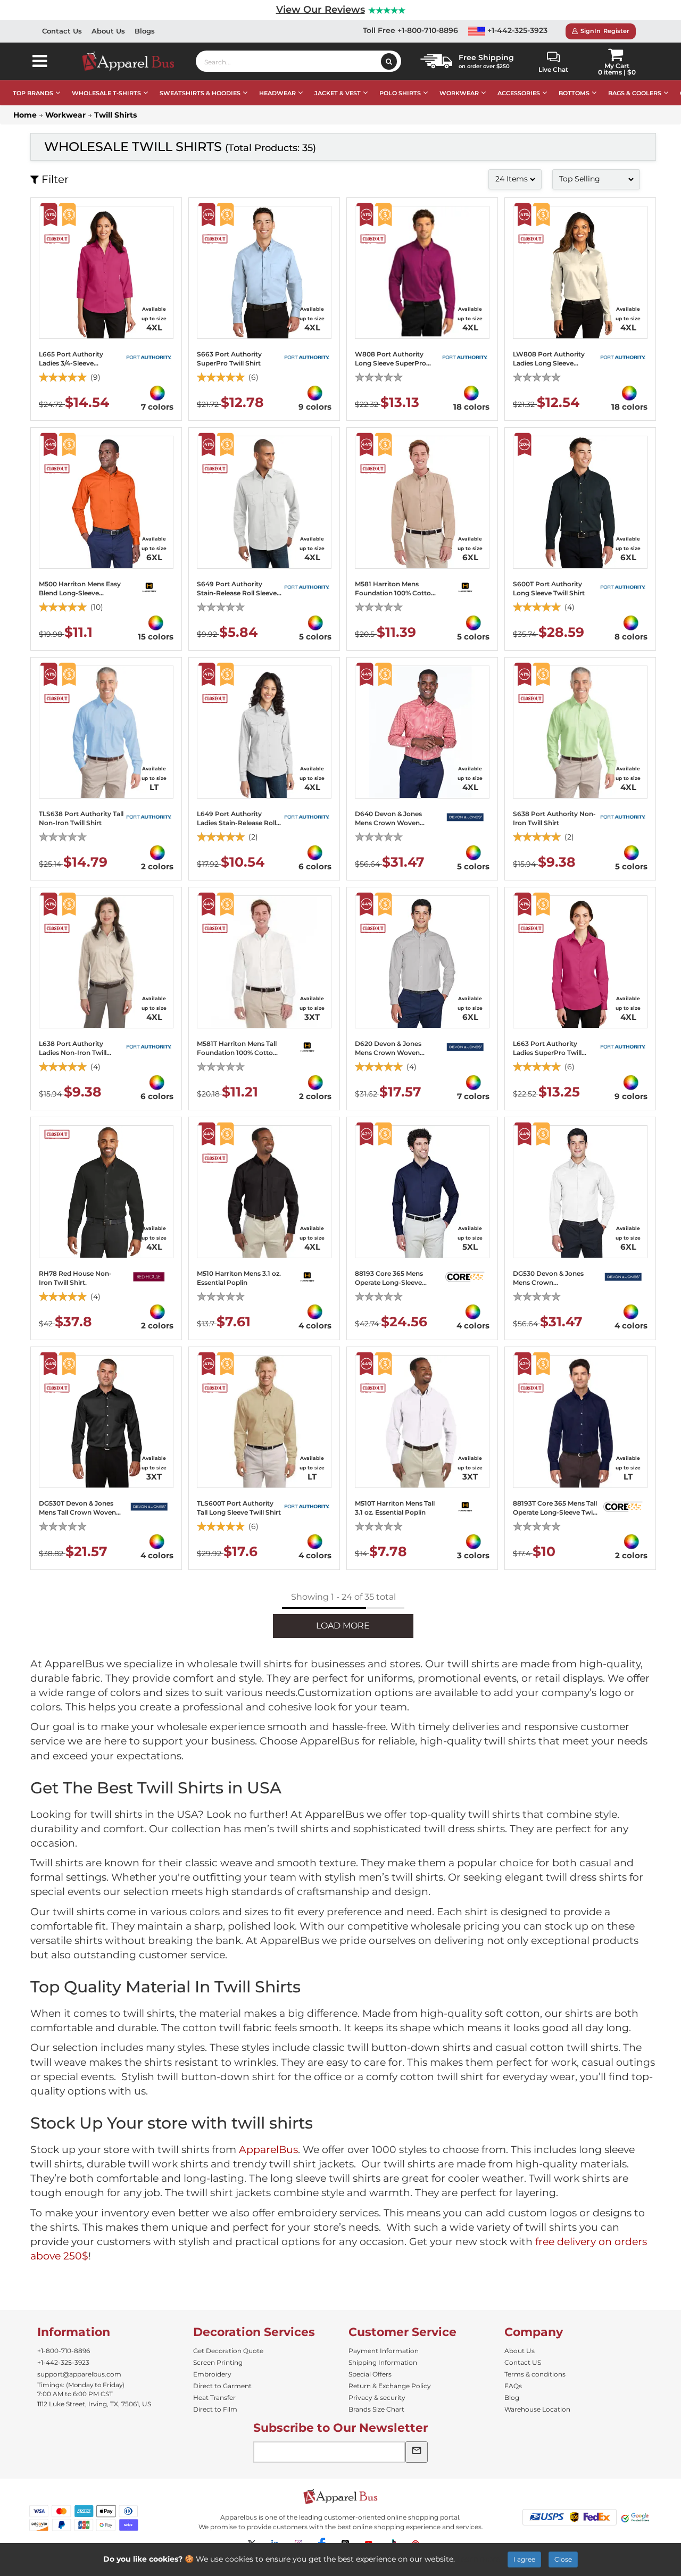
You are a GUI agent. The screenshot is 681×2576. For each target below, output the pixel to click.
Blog (512, 2398)
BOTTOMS (574, 93)
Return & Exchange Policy (390, 2386)
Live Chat (553, 69)
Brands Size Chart (376, 2409)
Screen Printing (218, 2362)
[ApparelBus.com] (134, 61)
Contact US (523, 2362)
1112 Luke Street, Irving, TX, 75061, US (94, 2404)
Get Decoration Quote (228, 2351)
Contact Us (62, 31)
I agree (524, 2559)
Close (563, 2559)
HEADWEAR (277, 93)
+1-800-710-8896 (64, 2351)
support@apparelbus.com (79, 2374)
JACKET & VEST (338, 93)
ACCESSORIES (519, 93)
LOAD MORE (343, 1626)
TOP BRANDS (33, 93)
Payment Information (384, 2351)
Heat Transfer (214, 2398)
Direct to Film (215, 2409)
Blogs (145, 31)
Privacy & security (377, 2398)
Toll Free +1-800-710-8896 (410, 30)
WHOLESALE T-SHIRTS (106, 93)
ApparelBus (268, 2150)
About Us (108, 31)
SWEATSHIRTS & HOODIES (200, 93)
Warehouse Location (537, 2409)
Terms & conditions (535, 2374)
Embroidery (212, 2374)
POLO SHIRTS (400, 93)
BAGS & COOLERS (635, 93)
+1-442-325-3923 (516, 30)
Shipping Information (383, 2362)
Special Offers (370, 2374)
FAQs (513, 2386)
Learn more (479, 2559)
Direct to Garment (222, 2386)
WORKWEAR (459, 93)
